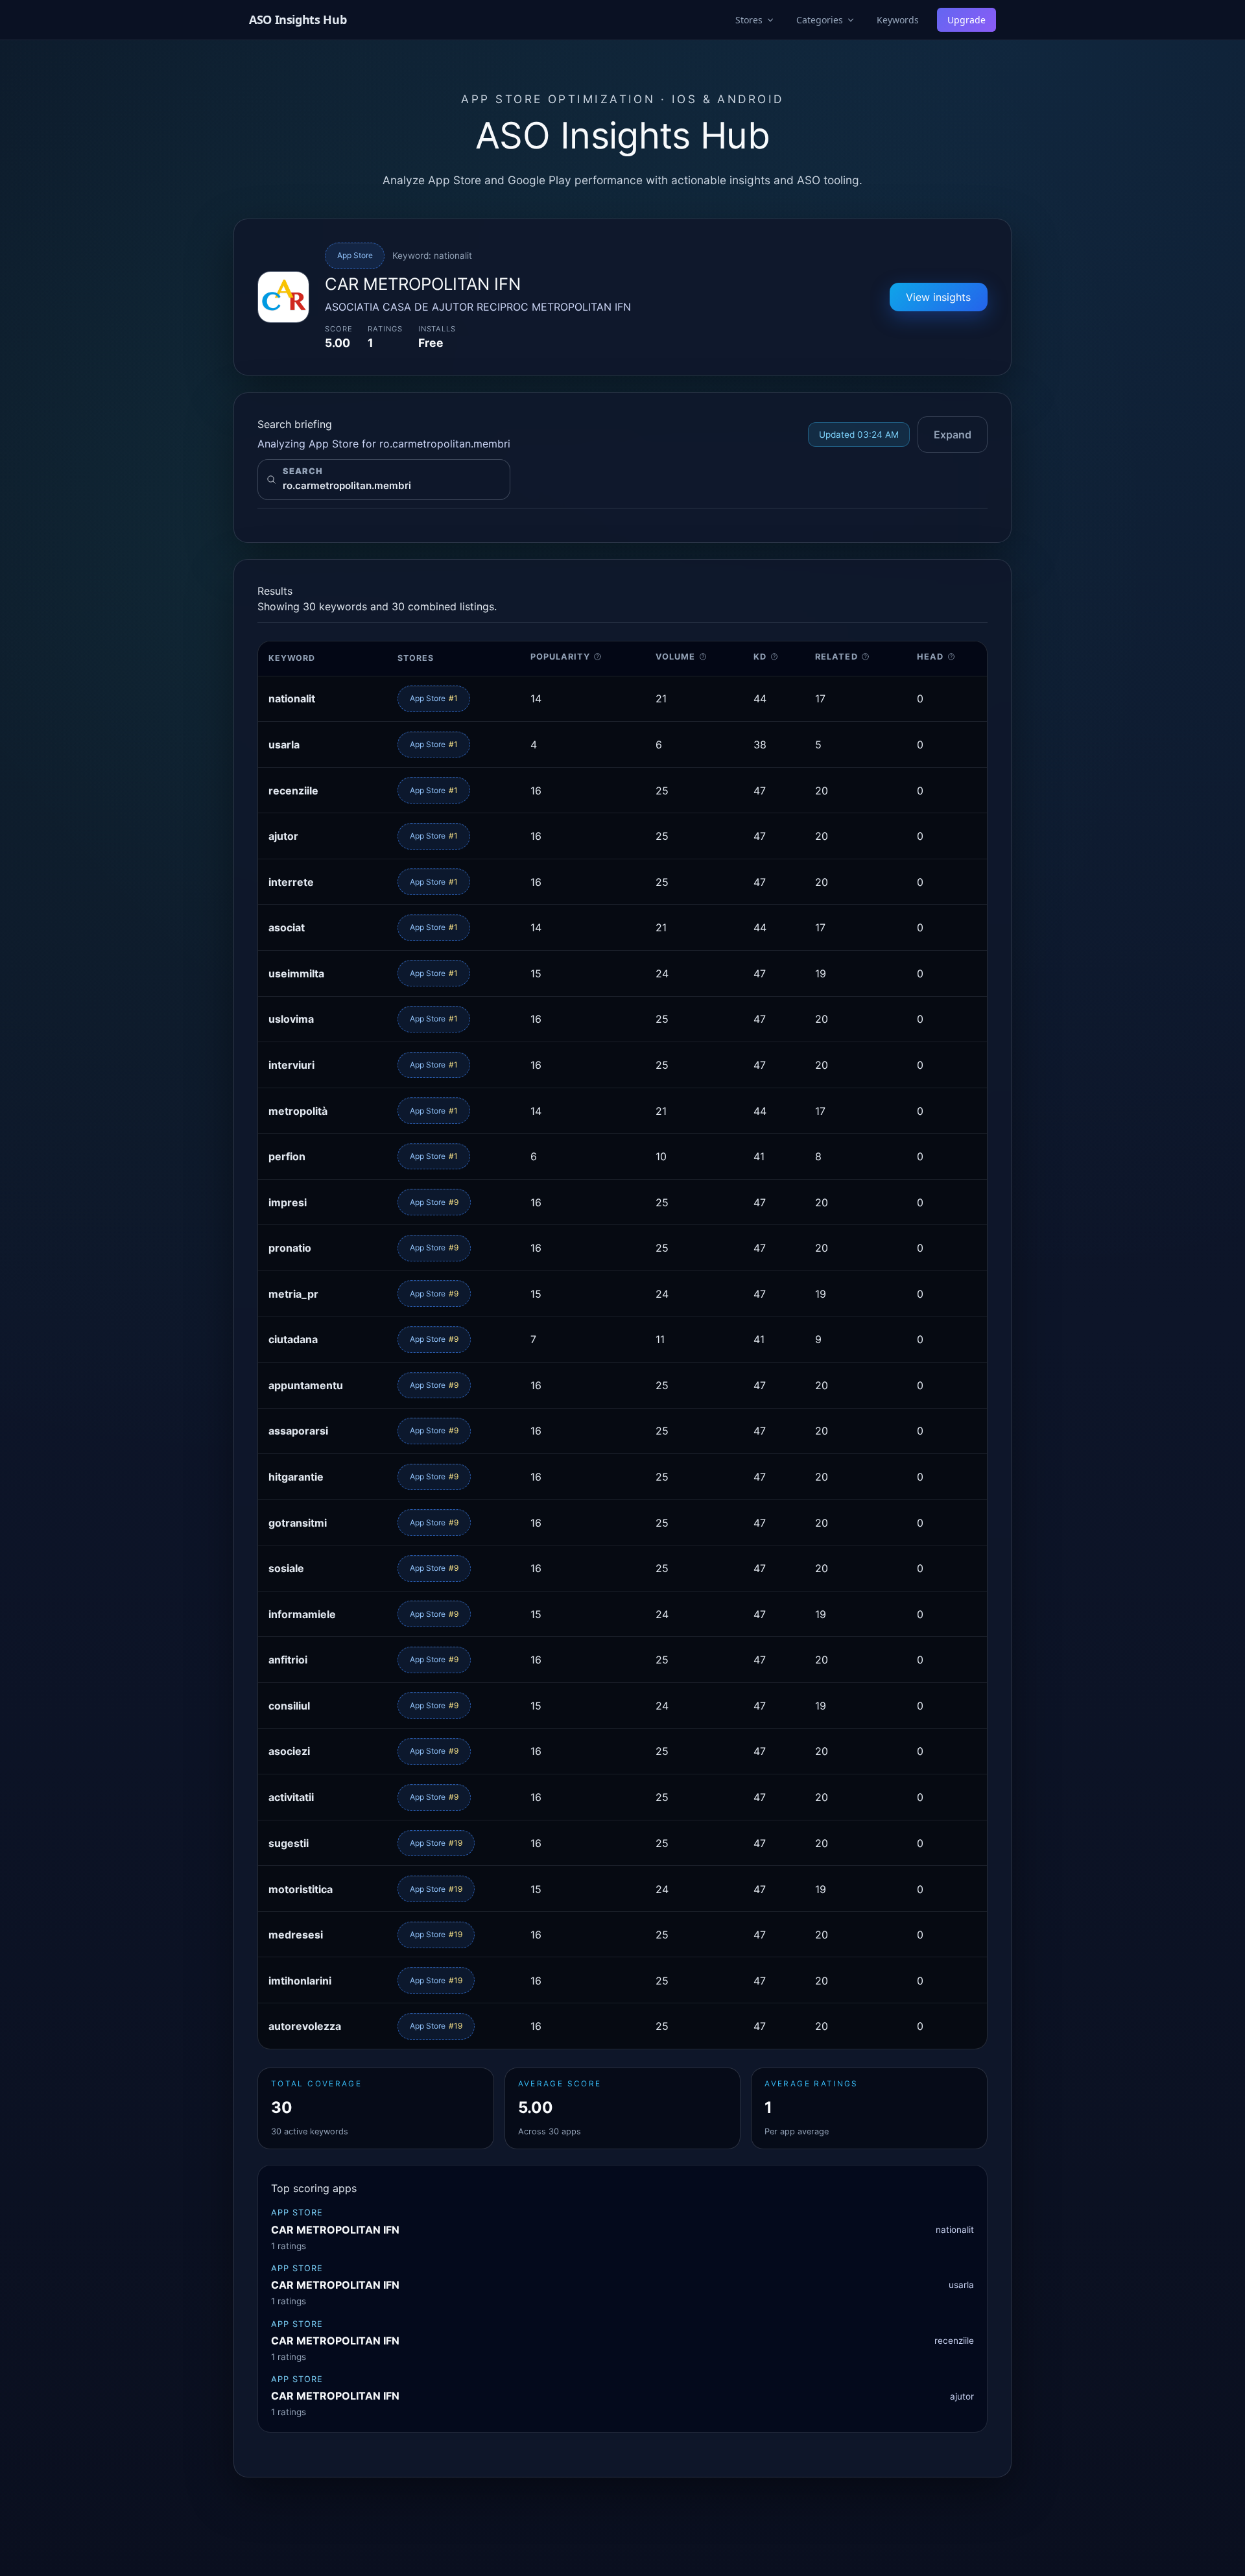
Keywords (898, 20)
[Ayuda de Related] (865, 657)
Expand (953, 435)
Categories (820, 20)
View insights (938, 297)
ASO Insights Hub (298, 19)
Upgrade (966, 20)
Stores (749, 20)
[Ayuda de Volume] (703, 657)
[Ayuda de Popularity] (598, 657)
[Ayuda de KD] (775, 657)
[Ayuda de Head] (952, 657)
